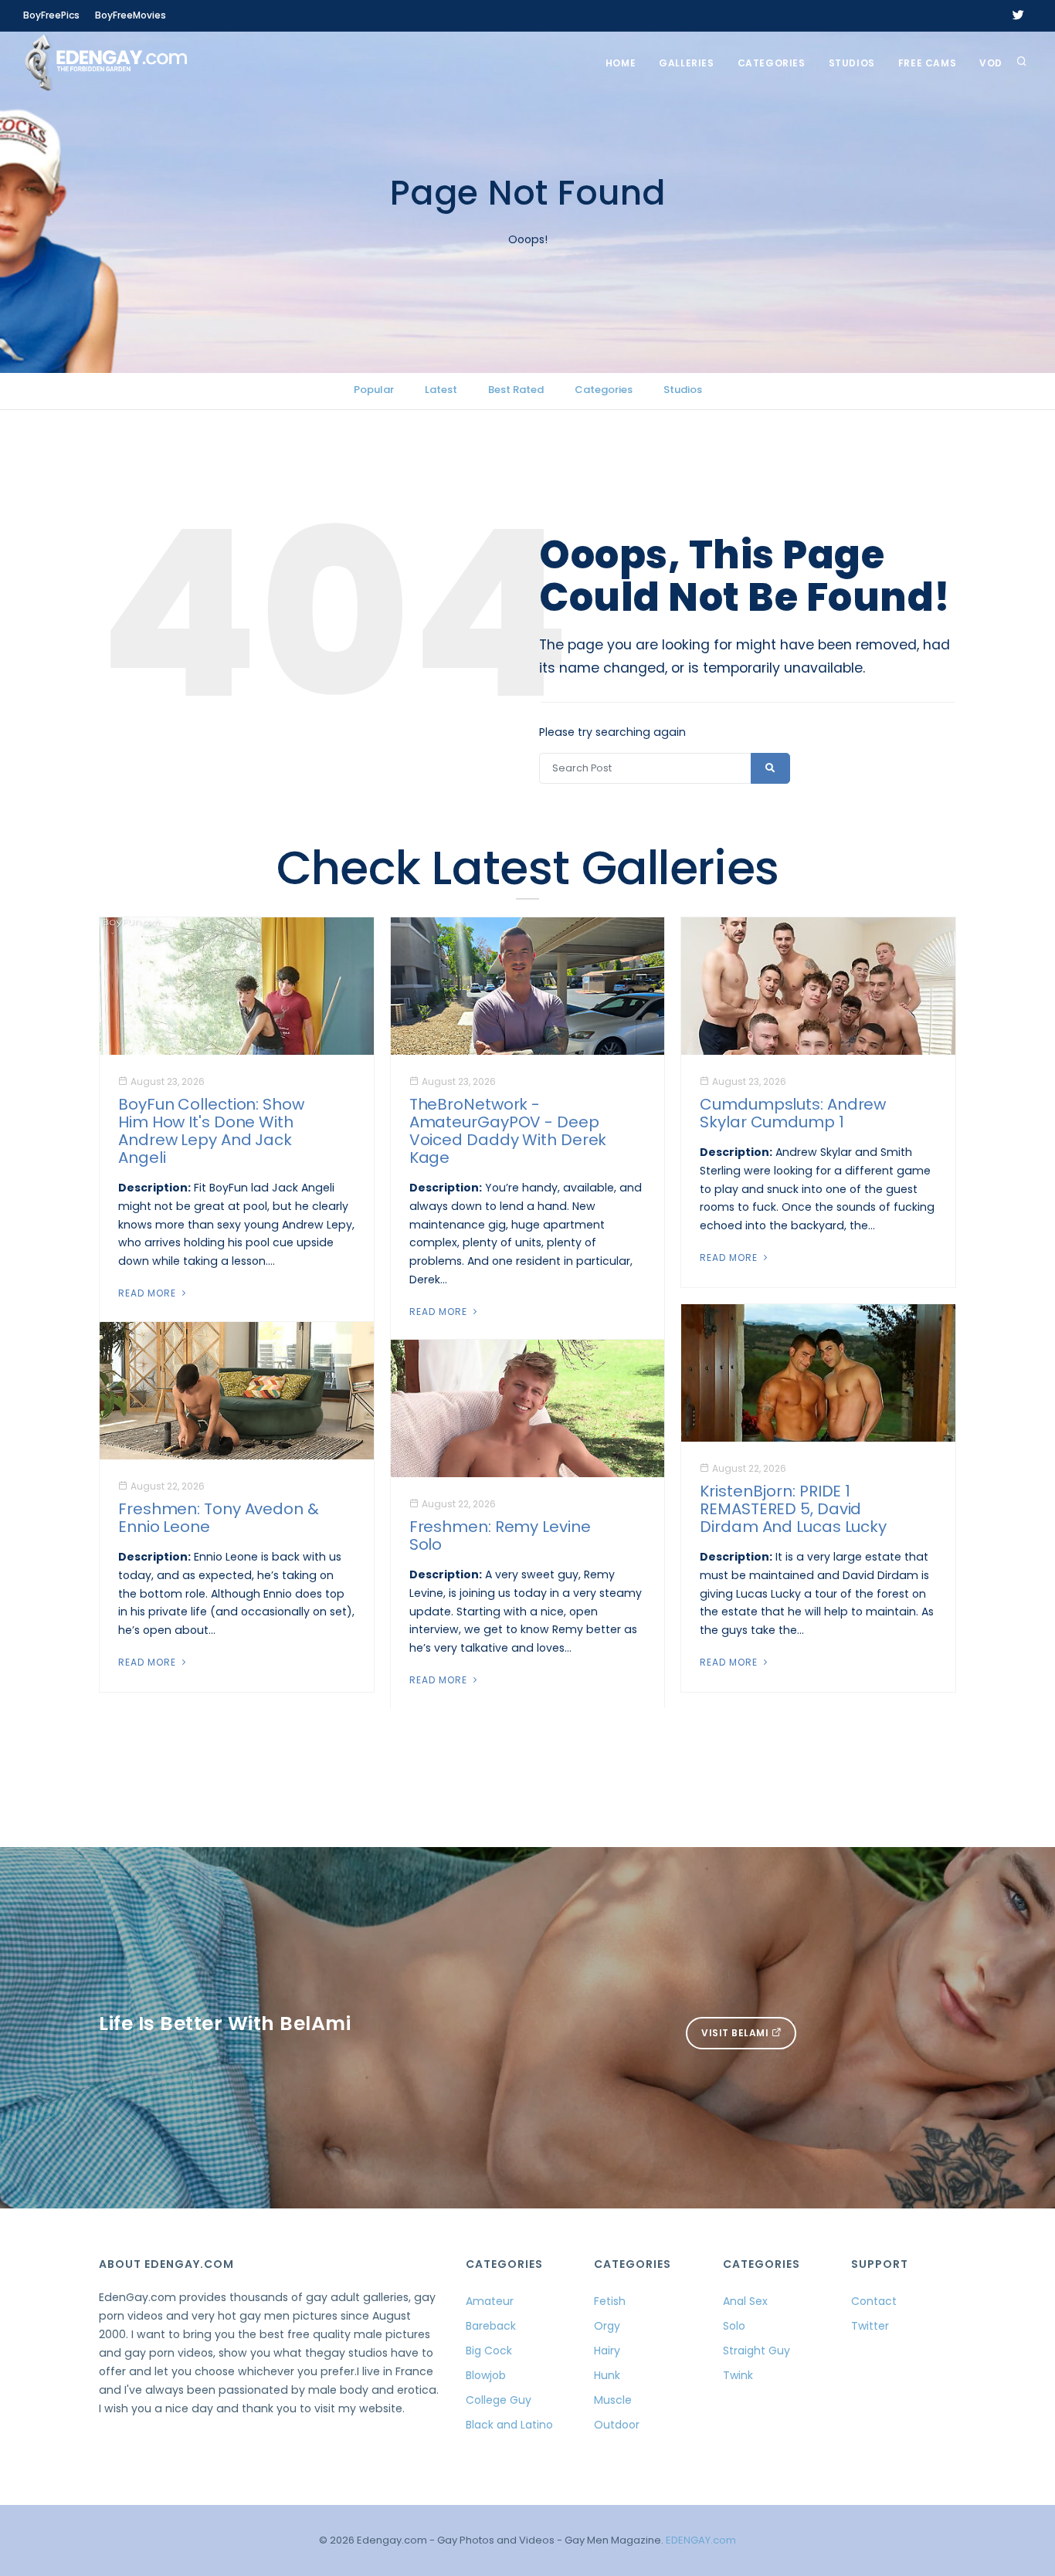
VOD (991, 63)
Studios (852, 63)
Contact (874, 2301)
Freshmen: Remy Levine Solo (500, 1535)
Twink (738, 2375)
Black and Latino (509, 2425)
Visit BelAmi (736, 2033)
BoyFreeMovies (131, 15)
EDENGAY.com (701, 2540)
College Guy (499, 2400)
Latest (441, 390)
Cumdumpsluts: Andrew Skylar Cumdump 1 (793, 1113)
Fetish (610, 2301)
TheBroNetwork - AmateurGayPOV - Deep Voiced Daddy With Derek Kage (508, 1131)
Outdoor (617, 2425)
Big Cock (489, 2351)
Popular (374, 390)
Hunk (607, 2375)
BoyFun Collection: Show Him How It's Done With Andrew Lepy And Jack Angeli (211, 1131)
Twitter (870, 2326)
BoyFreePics (51, 15)
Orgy (607, 2326)
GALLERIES (686, 63)
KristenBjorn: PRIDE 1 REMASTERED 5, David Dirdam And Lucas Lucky (793, 1509)
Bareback (491, 2326)
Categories (772, 63)
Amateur (490, 2301)
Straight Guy (756, 2351)
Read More (149, 1293)
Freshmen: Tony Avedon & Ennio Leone (219, 1518)
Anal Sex (745, 2301)
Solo (734, 2326)
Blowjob (486, 2375)
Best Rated (516, 390)
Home (621, 63)
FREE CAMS (927, 63)
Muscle (613, 2400)
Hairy (607, 2351)
